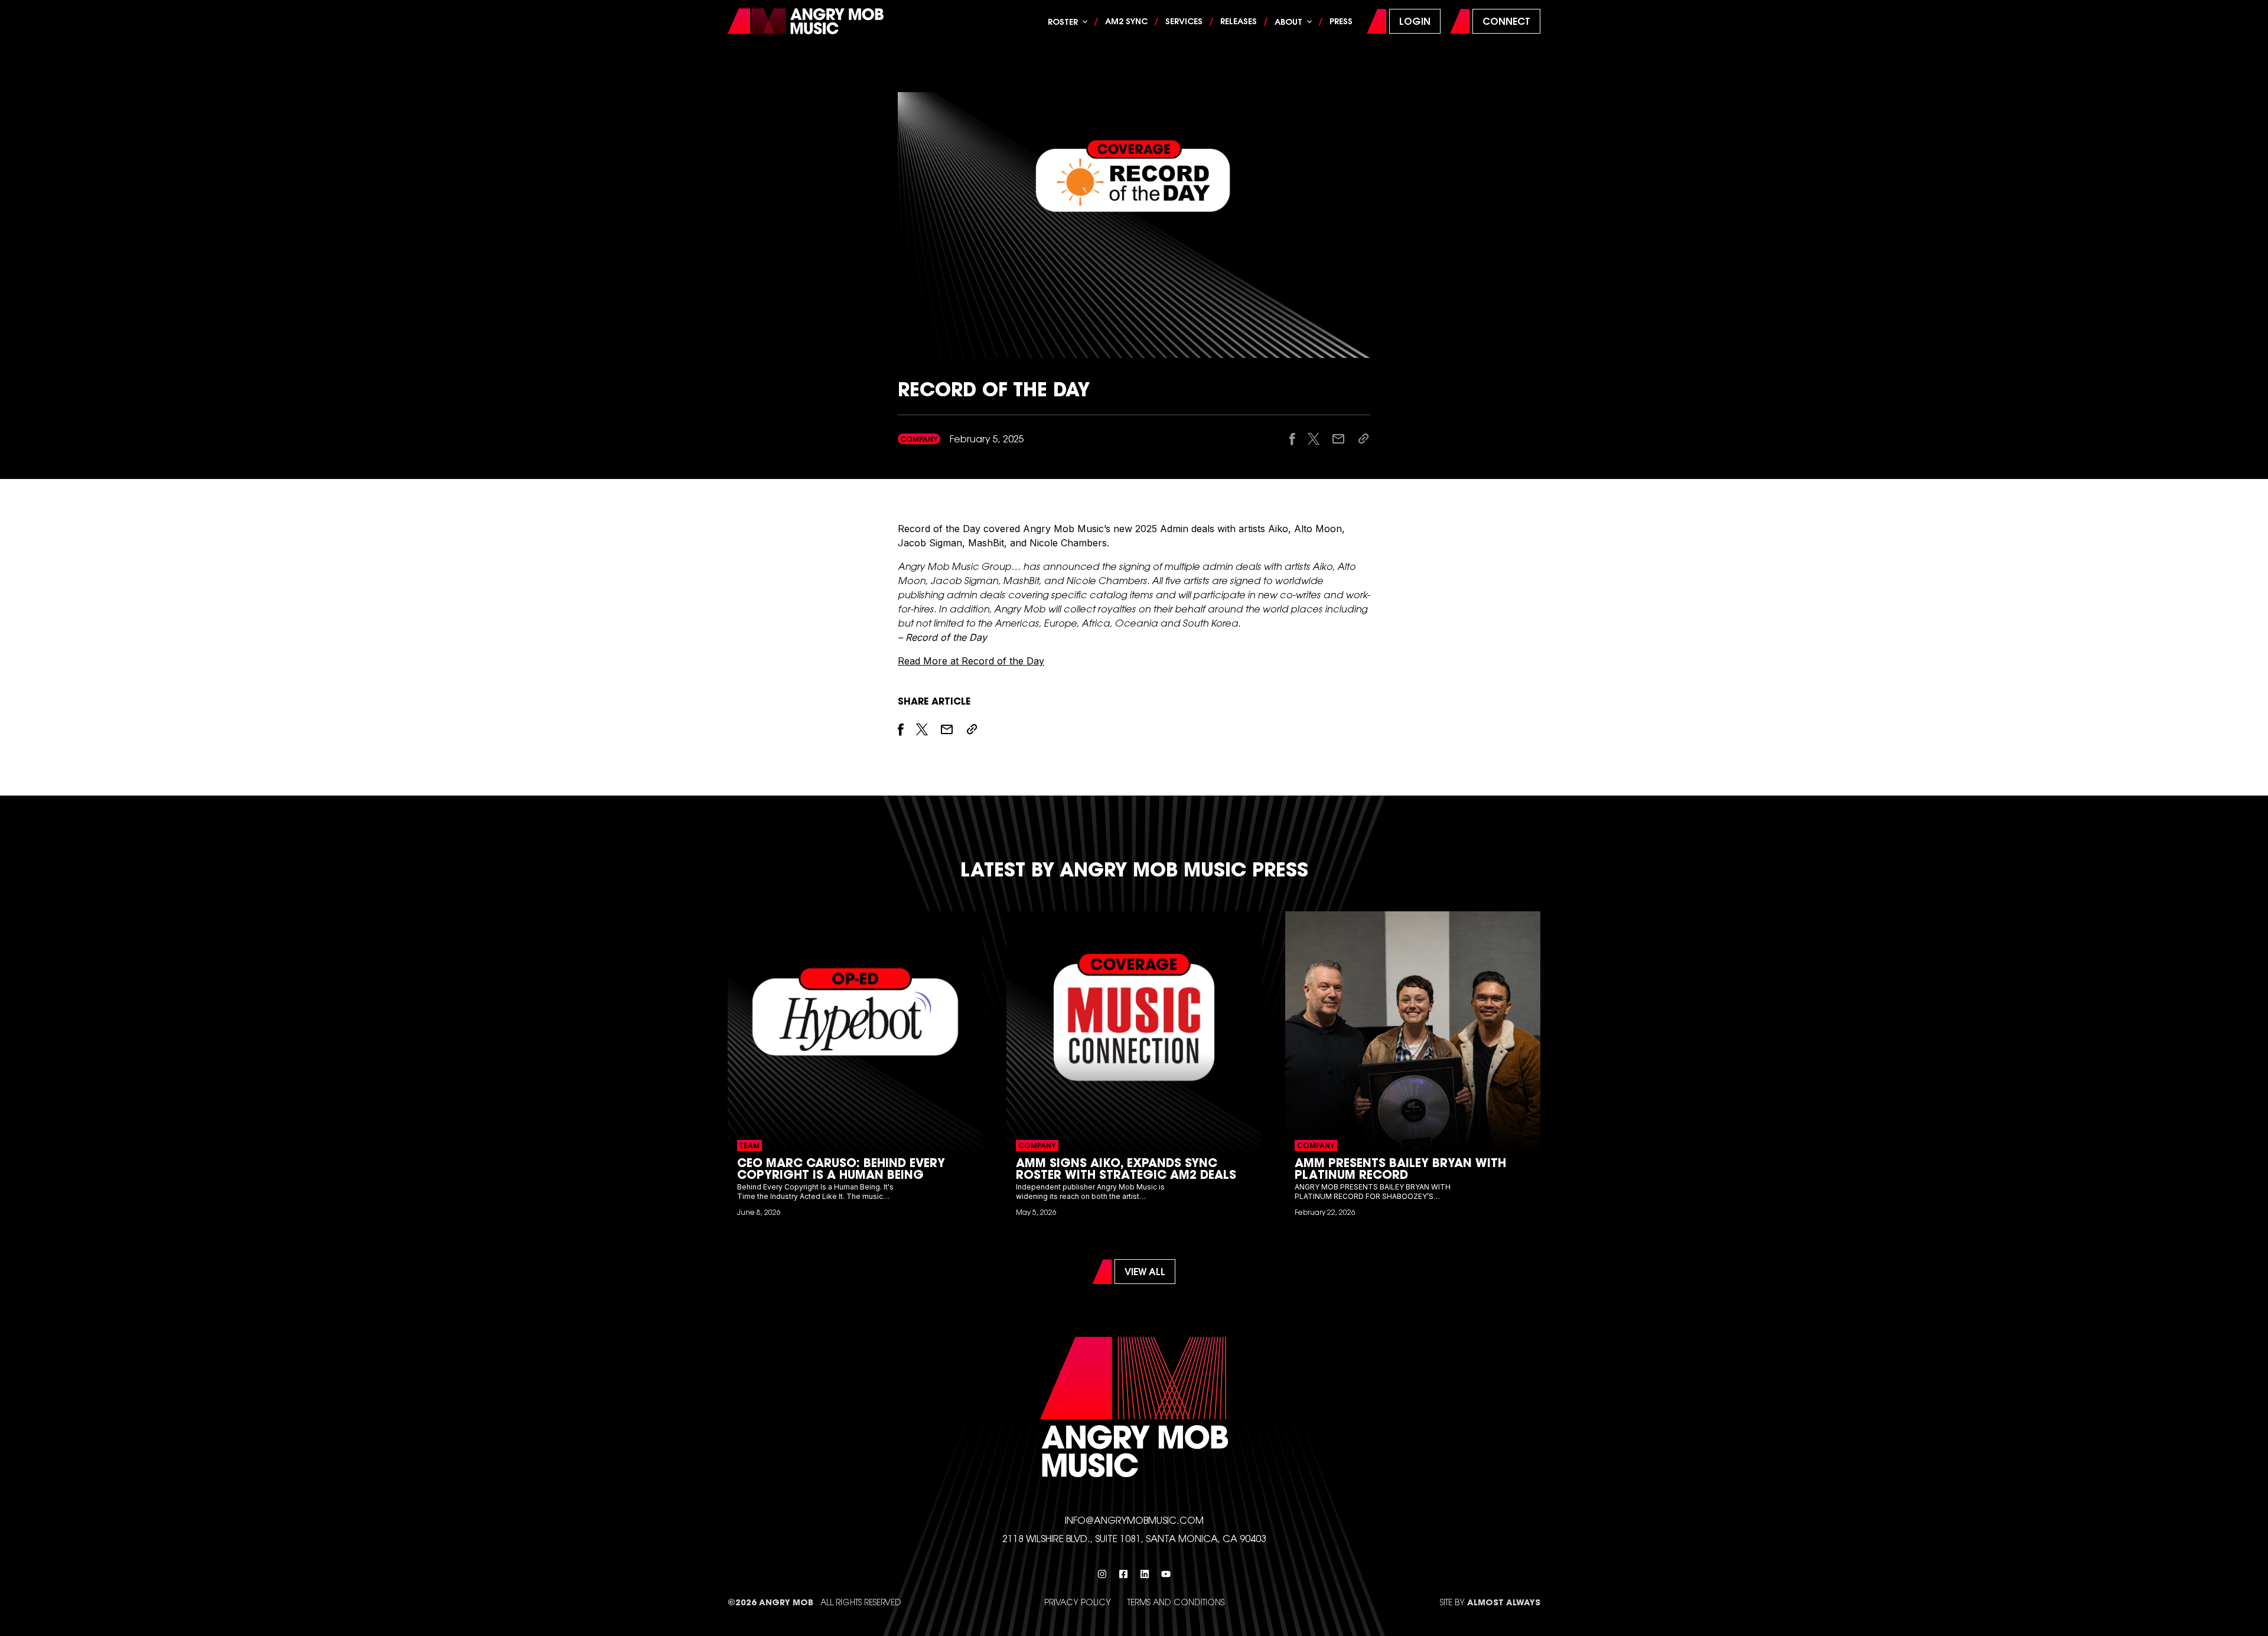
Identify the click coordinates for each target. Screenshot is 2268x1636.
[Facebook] (1123, 1574)
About (1288, 22)
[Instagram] (1102, 1574)
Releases (1239, 21)
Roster (1063, 22)
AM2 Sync (1126, 21)
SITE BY (1490, 1602)
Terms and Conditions (1176, 1602)
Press (1341, 21)
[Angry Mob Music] (806, 22)
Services (1184, 21)
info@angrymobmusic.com (1134, 1520)
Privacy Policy (1078, 1602)
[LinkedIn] (1145, 1574)
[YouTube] (1166, 1574)
